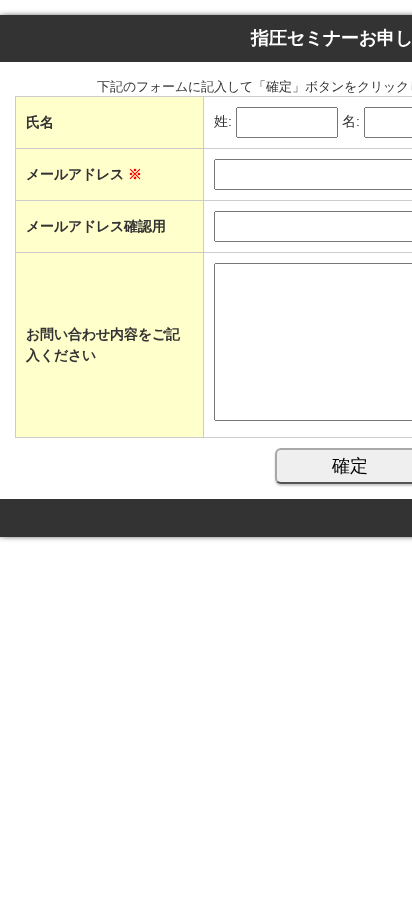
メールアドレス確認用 (96, 226)
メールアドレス (84, 174)
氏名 (40, 122)
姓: (223, 122)
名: (351, 122)
